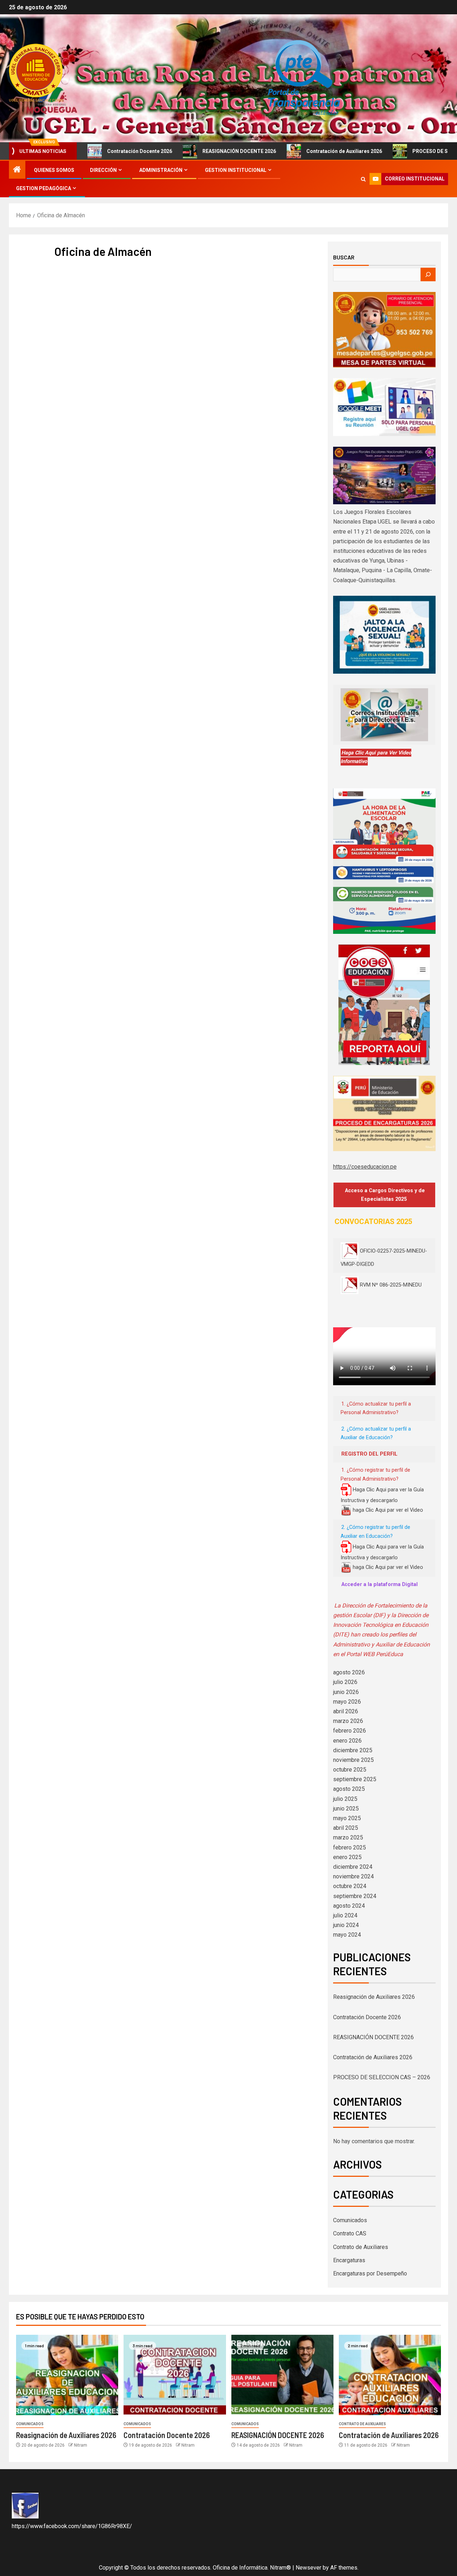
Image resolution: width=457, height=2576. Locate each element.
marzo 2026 (348, 1721)
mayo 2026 (347, 1702)
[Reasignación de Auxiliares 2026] (67, 2375)
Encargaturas (349, 2260)
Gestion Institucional (236, 170)
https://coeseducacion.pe (365, 1167)
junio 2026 (346, 1692)
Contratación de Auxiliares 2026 (305, 151)
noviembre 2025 (353, 1760)
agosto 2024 (349, 1906)
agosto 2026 (349, 1672)
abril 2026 (346, 1711)
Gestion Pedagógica (44, 188)
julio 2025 (345, 1799)
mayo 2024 (347, 1935)
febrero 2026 (350, 1731)
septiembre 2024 (355, 1896)
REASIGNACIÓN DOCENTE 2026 (200, 151)
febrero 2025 (350, 1847)
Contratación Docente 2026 (100, 151)
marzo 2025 (348, 1837)
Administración (161, 170)
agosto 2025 (349, 1789)
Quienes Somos (54, 170)
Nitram (81, 2445)
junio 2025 (346, 1809)
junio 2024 (346, 1925)
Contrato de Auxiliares (361, 2247)
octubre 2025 (350, 1770)
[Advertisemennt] (302, 78)
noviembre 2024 (353, 1876)
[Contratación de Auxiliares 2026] (390, 2375)
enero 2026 (347, 1741)
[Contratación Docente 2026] (175, 2375)
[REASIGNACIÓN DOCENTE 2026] (282, 2375)
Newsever (308, 2568)
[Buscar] (428, 274)
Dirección (103, 170)
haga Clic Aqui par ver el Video (387, 1510)
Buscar (344, 257)
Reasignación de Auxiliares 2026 (374, 1997)
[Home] (17, 170)
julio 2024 (345, 1915)
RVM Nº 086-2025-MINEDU (391, 1285)
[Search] (363, 179)
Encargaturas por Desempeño (370, 2273)
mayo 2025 (347, 1818)
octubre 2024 (350, 1886)
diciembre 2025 (353, 1750)
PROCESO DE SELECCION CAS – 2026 (382, 2077)
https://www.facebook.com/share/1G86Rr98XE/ (72, 2526)
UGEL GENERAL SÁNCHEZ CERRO (36, 100)
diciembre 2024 (353, 1867)
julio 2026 (345, 1682)
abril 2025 (346, 1828)
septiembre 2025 (355, 1779)
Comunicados (350, 2220)
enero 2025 (347, 1857)
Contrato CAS (350, 2233)
